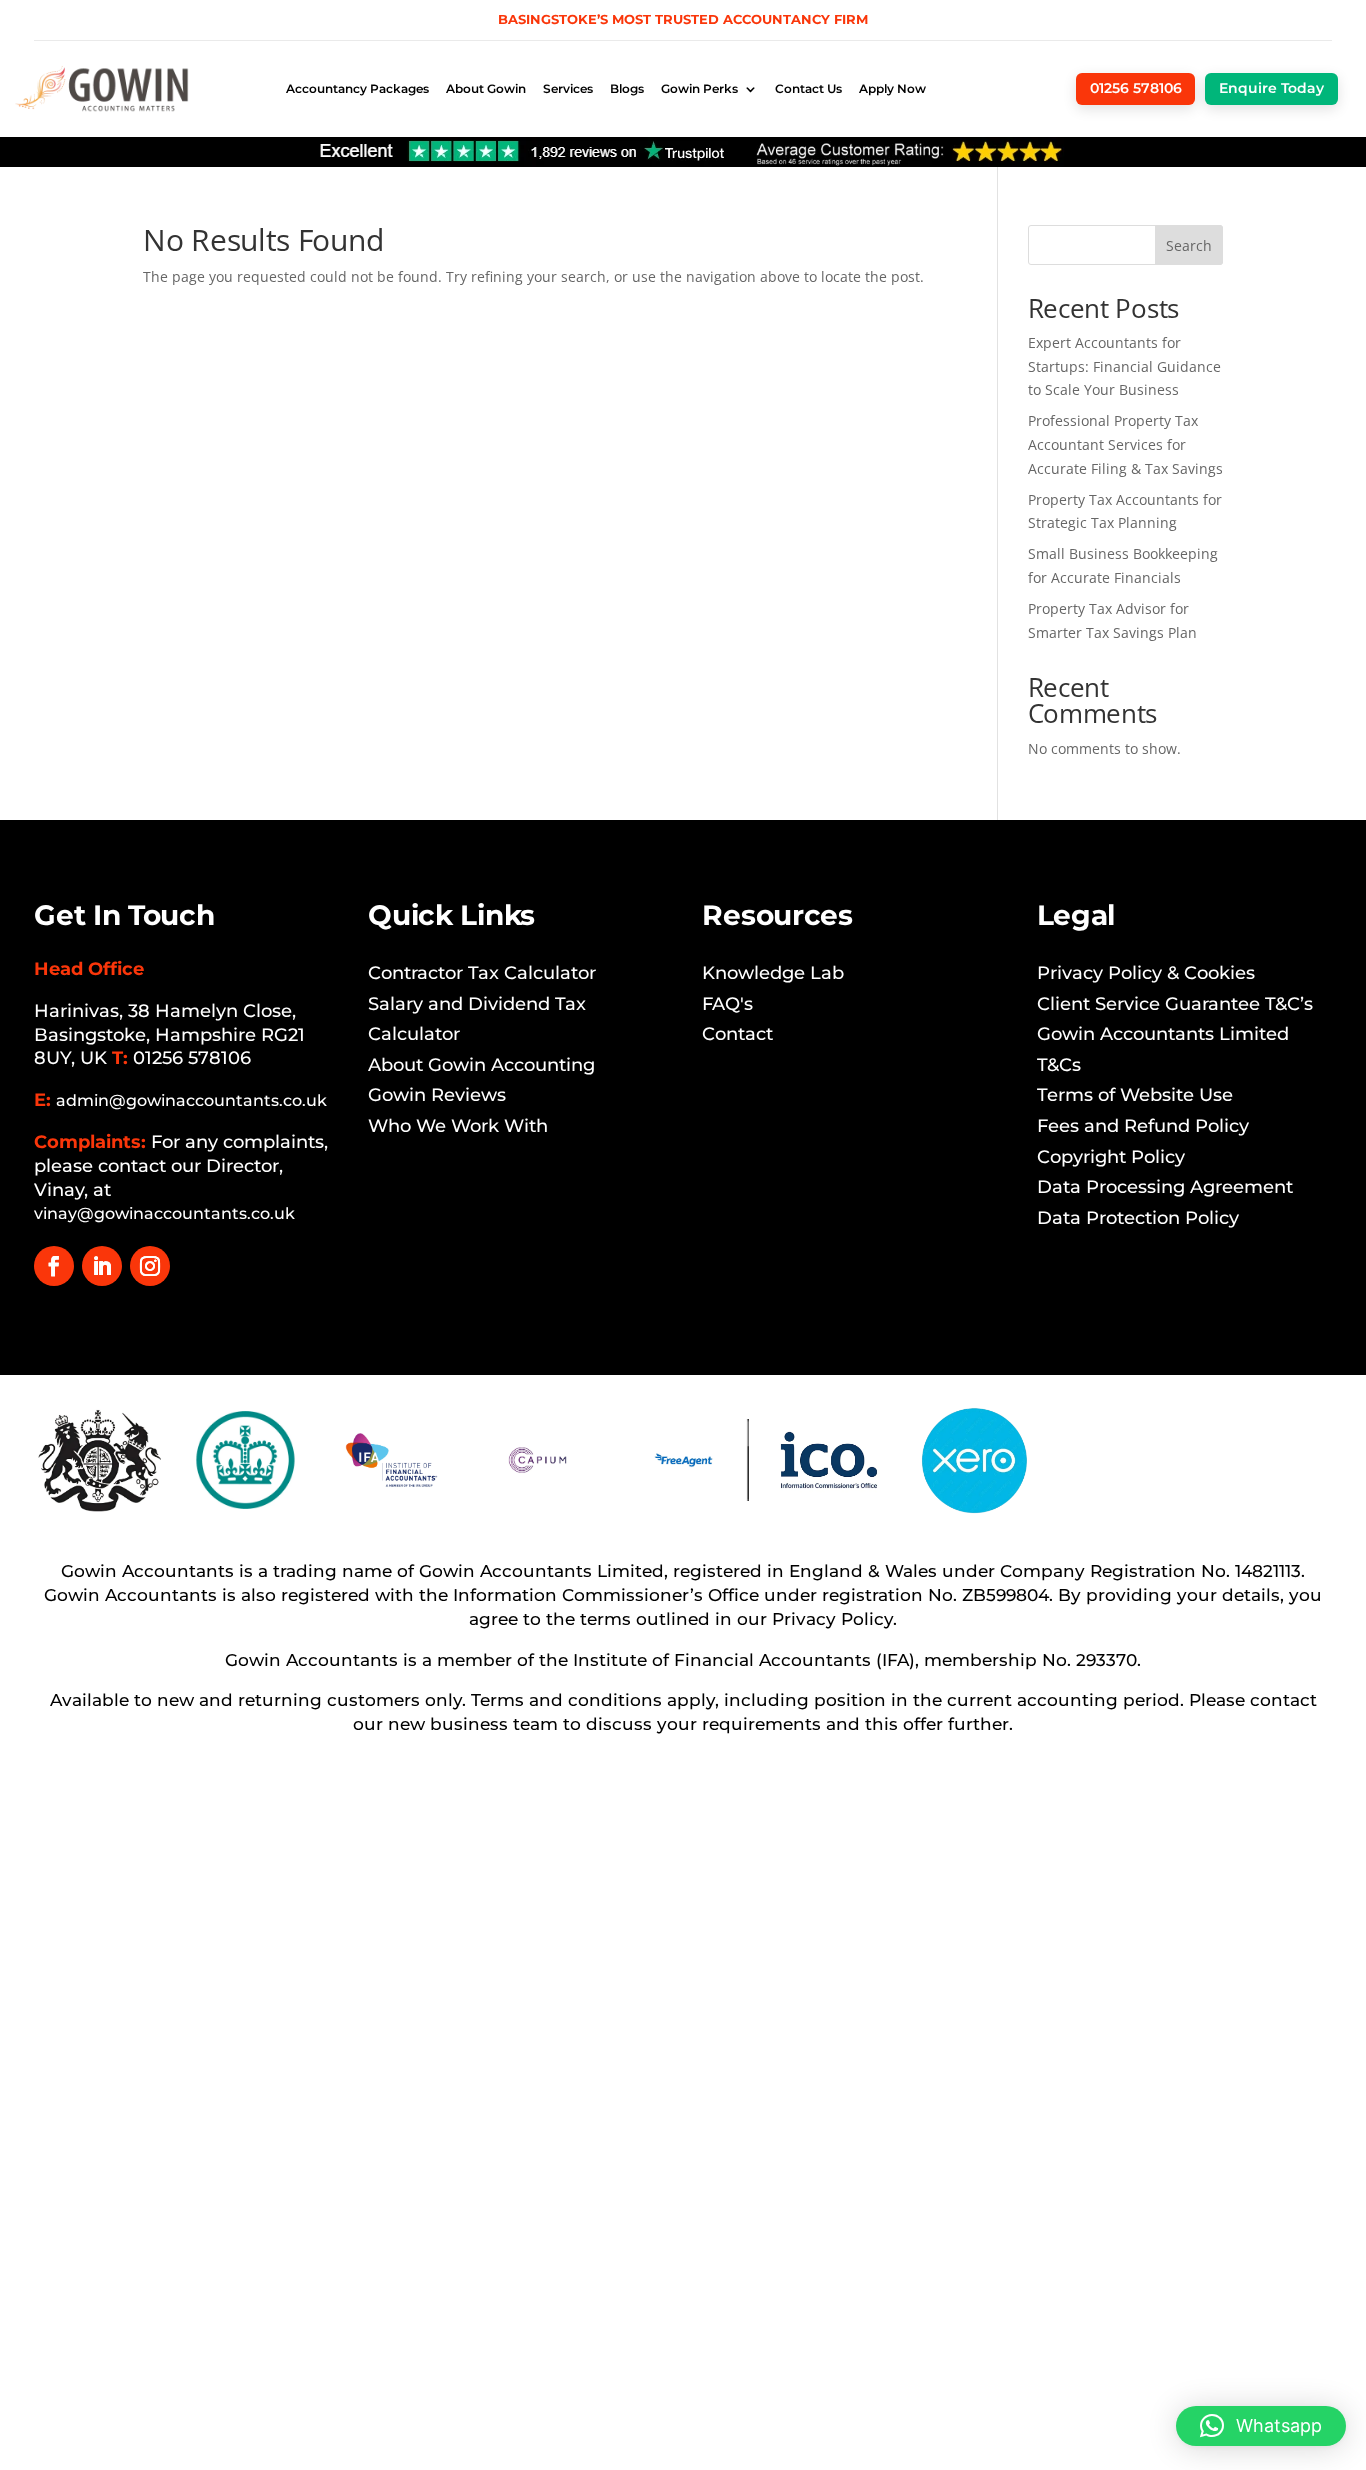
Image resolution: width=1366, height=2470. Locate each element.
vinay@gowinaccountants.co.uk (164, 1213)
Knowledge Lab (773, 973)
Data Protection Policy (1138, 1218)
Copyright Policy (1111, 1157)
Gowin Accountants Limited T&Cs (1163, 1049)
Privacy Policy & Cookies (1146, 973)
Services (568, 88)
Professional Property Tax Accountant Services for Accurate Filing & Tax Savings (1125, 444)
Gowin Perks (699, 88)
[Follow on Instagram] (150, 1266)
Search (1189, 245)
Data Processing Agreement (1165, 1187)
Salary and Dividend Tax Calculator (477, 1019)
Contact (737, 1034)
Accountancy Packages (357, 88)
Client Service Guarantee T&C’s (1175, 1004)
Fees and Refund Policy (1143, 1126)
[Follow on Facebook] (54, 1266)
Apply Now (892, 88)
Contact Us (808, 88)
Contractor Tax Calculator (482, 973)
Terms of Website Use (1135, 1095)
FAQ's (727, 1004)
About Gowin (486, 88)
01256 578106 (192, 1058)
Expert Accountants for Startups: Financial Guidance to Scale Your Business (1124, 366)
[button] (1261, 2426)
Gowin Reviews (437, 1095)
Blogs (627, 88)
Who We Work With (458, 1126)
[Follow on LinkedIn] (102, 1266)
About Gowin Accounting (481, 1065)
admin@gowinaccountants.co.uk (191, 1100)
